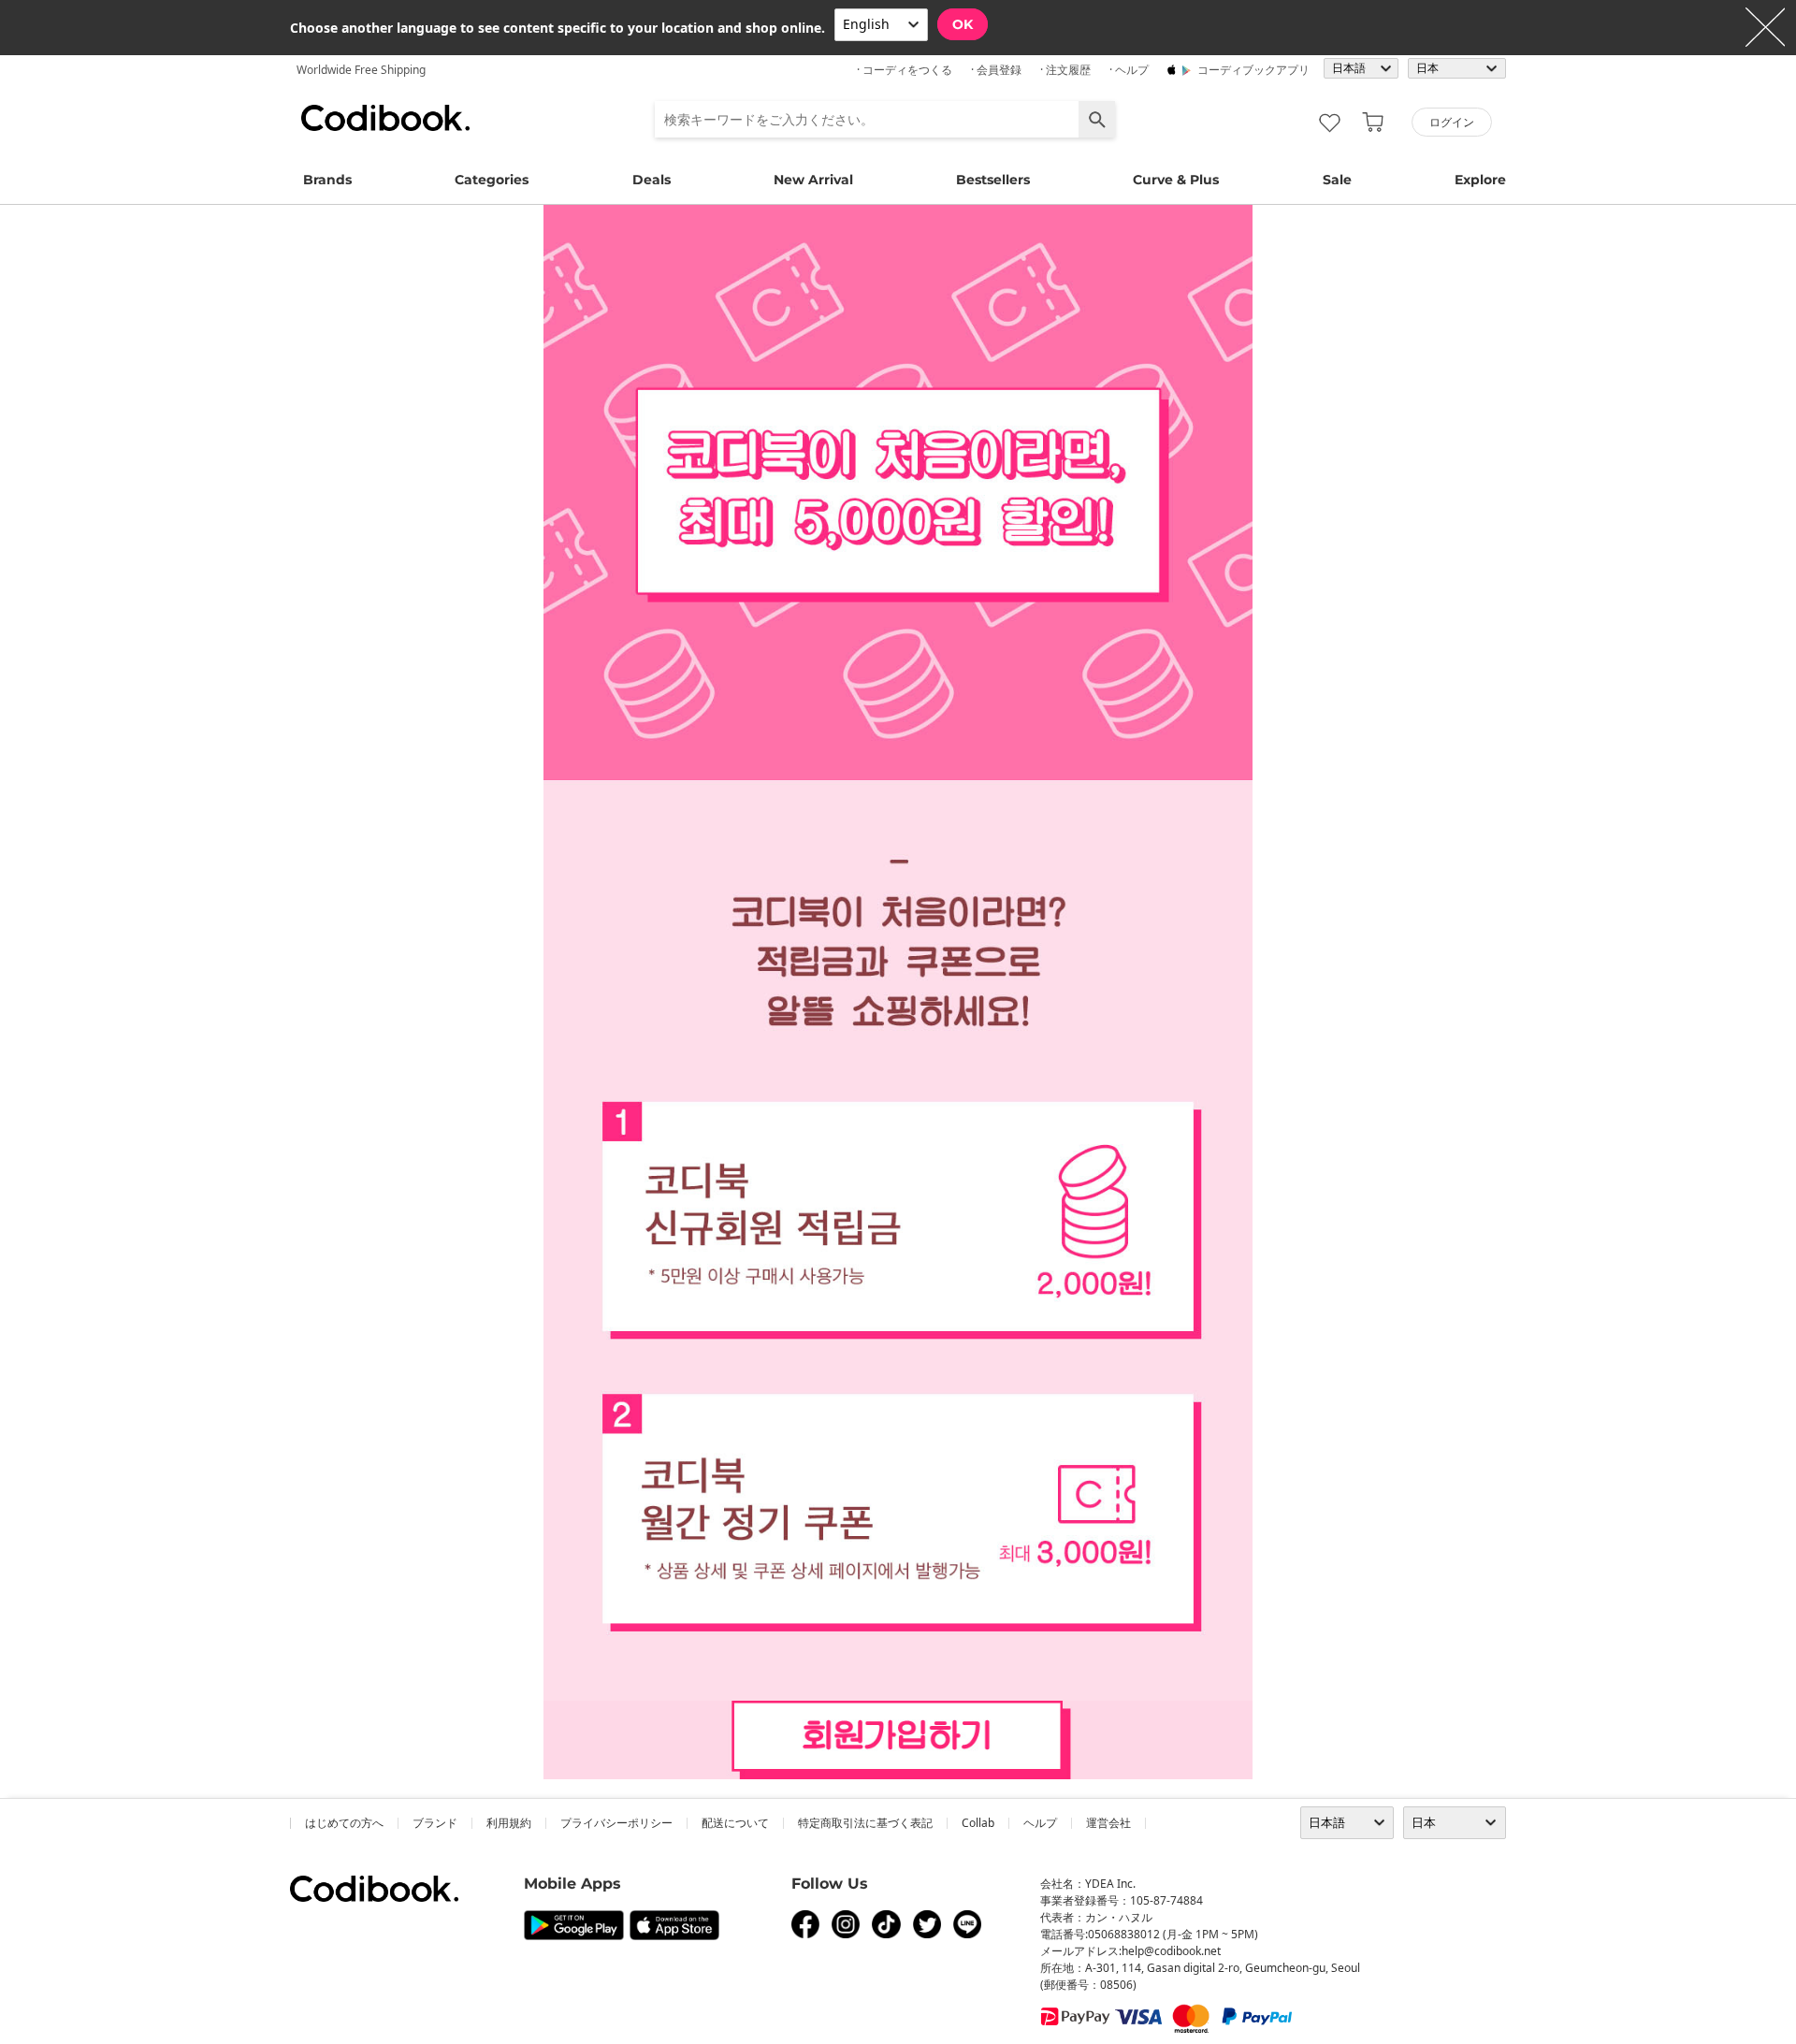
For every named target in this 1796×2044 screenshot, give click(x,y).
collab (978, 1823)
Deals (652, 180)
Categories (492, 180)
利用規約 (509, 1823)
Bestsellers (993, 180)
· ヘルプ (1129, 70)
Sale (1337, 180)
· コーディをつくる (905, 70)
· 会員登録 (996, 70)
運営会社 (1108, 1823)
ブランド (435, 1823)
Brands (327, 180)
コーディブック (385, 118)
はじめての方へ (344, 1823)
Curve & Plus (1176, 180)
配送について (735, 1823)
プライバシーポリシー (616, 1823)
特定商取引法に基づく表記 (865, 1823)
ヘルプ (1040, 1823)
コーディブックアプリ (1253, 70)
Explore (1480, 180)
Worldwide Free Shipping (361, 70)
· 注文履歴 (1065, 70)
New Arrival (813, 180)
